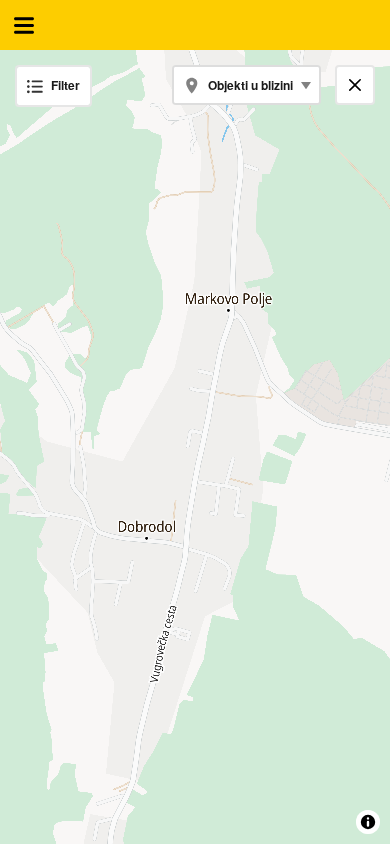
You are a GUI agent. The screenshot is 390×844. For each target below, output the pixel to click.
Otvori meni (24, 25)
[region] (195, 447)
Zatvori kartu (361, 84)
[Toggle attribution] (368, 822)
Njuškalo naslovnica (195, 25)
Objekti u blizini (250, 85)
